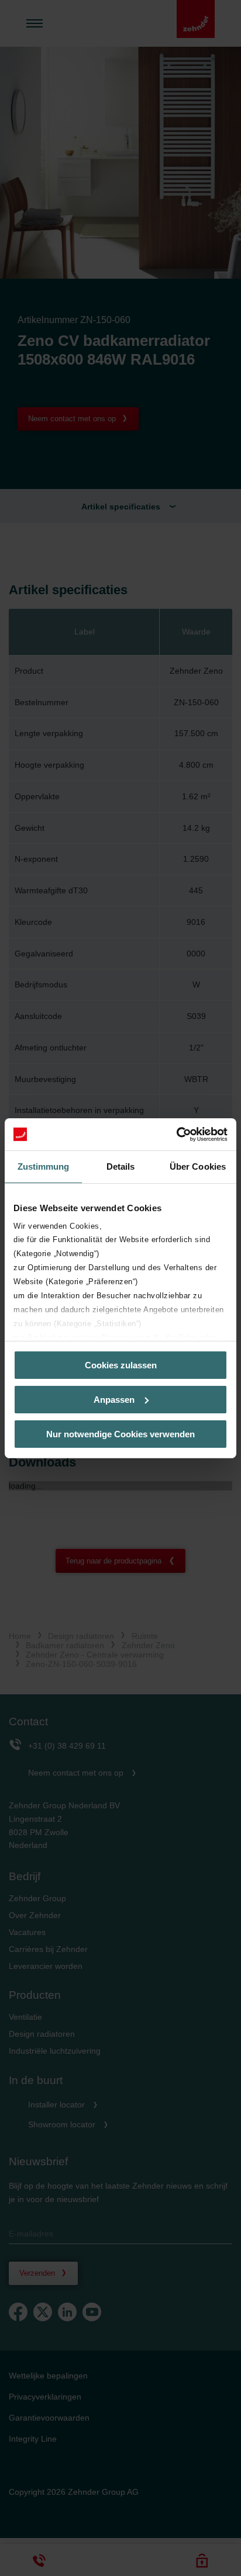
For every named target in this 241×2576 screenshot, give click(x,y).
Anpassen (114, 1400)
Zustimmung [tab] (44, 1166)
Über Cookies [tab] (198, 1166)
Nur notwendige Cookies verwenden (120, 1433)
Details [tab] (121, 1166)
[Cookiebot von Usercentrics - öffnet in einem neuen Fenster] (176, 1134)
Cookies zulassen (121, 1365)
